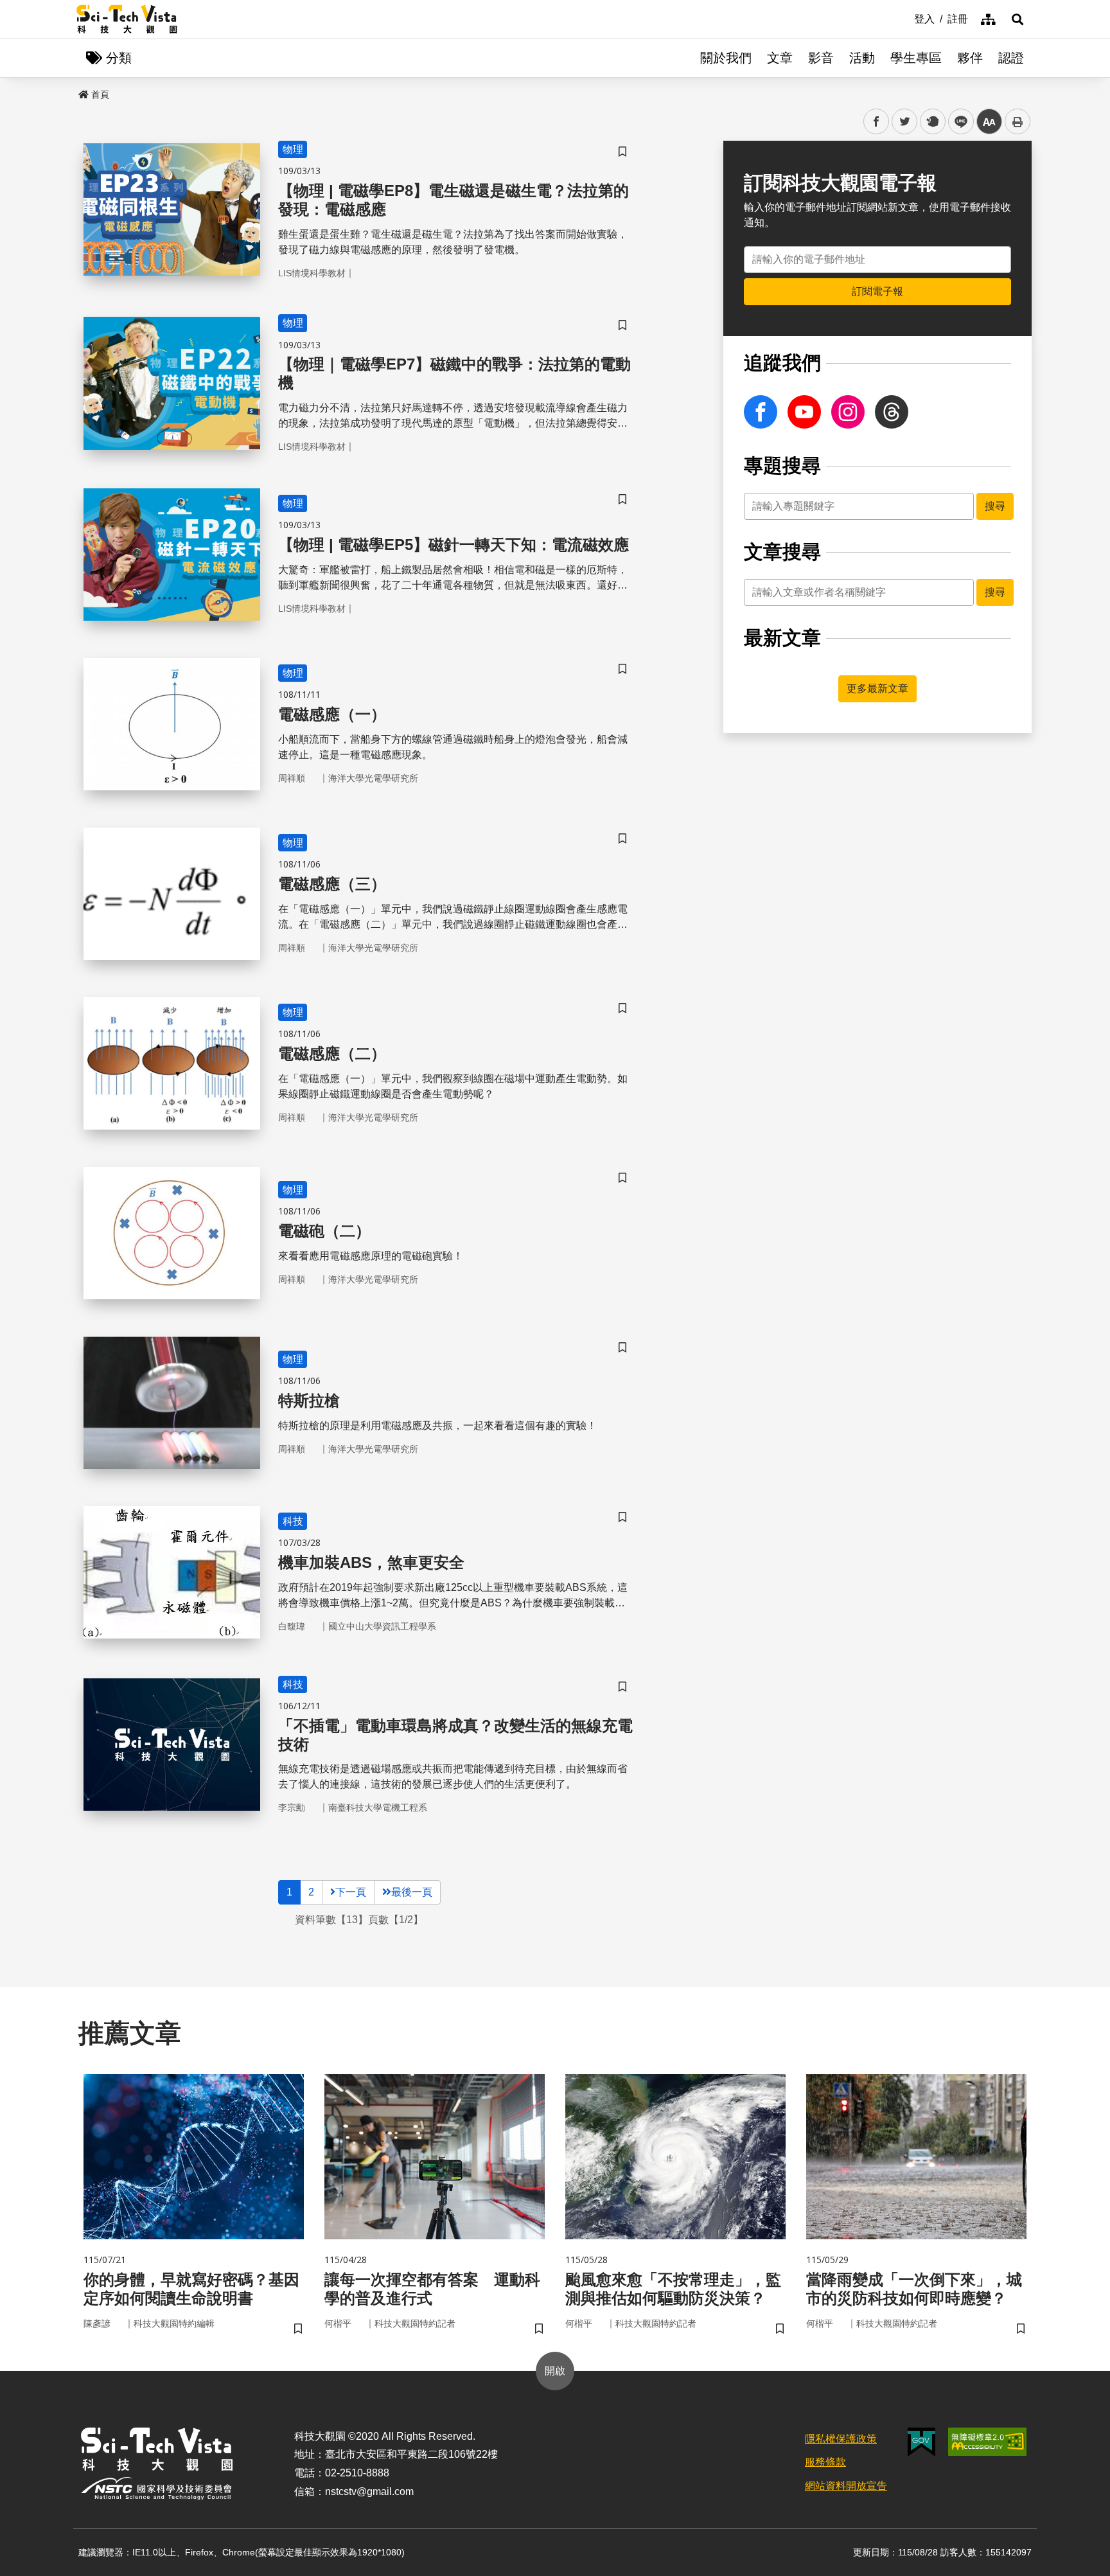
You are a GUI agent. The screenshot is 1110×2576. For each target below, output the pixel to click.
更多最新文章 (877, 688)
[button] (1018, 19)
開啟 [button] (555, 2371)
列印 (1018, 121)
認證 (1011, 58)
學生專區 (916, 58)
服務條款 (825, 2462)
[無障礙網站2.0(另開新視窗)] (987, 2442)
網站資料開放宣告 (846, 2486)
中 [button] (989, 122)
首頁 (100, 94)
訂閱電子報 (877, 291)
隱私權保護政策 (841, 2439)
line (957, 122)
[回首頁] (127, 19)
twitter (905, 122)
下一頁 (351, 1892)
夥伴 (970, 58)
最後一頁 (412, 1892)
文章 (780, 58)
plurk (932, 122)
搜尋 (995, 506)
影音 (821, 58)
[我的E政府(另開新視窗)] (921, 2442)
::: (905, 18)
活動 (862, 58)
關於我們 (726, 58)
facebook (877, 122)
